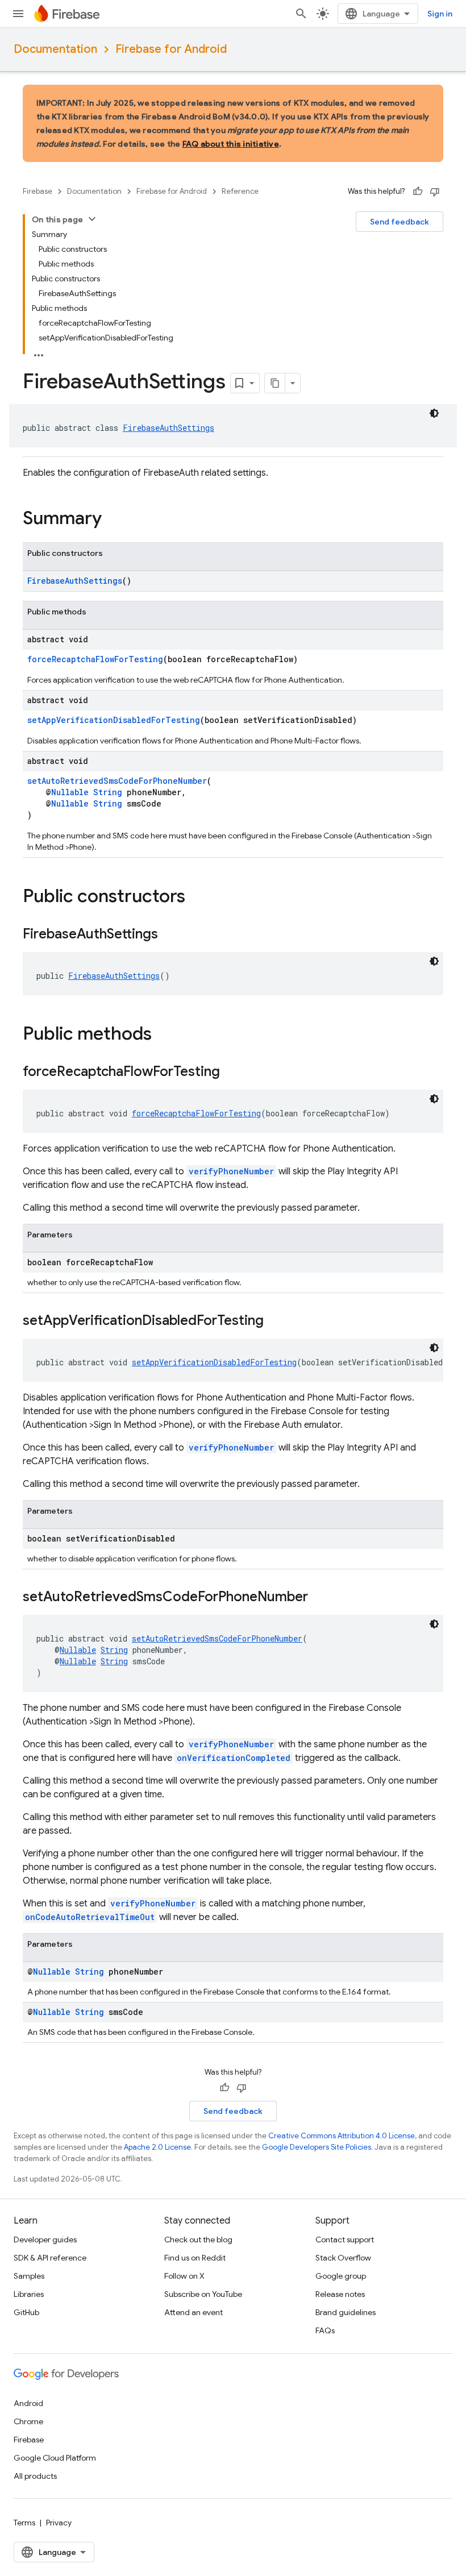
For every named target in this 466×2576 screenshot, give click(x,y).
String (108, 792)
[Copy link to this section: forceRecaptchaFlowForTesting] (231, 1073)
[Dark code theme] (434, 413)
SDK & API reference (50, 2258)
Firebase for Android (171, 49)
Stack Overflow (343, 2258)
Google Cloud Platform (55, 2458)
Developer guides (45, 2240)
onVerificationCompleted (234, 1758)
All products (35, 2476)
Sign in (440, 14)
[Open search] (301, 14)
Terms (24, 2523)
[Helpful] (418, 192)
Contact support (345, 2240)
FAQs (325, 2330)
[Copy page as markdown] (275, 383)
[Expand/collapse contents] (92, 219)
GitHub (26, 2312)
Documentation (55, 49)
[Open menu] (18, 14)
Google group (341, 2276)
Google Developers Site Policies (317, 2147)
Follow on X (184, 2276)
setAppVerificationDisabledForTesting (114, 720)
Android (28, 2403)
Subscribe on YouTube (203, 2294)
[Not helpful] (435, 192)
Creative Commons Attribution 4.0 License (342, 2136)
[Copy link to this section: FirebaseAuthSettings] (169, 935)
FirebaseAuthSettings (168, 428)
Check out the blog (198, 2240)
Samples (29, 2276)
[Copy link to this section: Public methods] (163, 1035)
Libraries (29, 2294)
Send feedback (400, 222)
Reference (240, 191)
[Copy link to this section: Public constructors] (197, 898)
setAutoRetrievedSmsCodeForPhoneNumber (117, 781)
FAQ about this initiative (231, 144)
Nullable (70, 792)
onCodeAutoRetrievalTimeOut (90, 1917)
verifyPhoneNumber (231, 1171)
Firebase (38, 191)
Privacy (59, 2523)
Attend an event (194, 2312)
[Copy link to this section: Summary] (113, 520)
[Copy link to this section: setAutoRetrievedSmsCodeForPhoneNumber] (319, 1598)
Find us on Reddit (195, 2258)
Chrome (28, 2421)
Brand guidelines (346, 2312)
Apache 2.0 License (157, 2147)
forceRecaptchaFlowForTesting (95, 659)
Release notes (340, 2294)
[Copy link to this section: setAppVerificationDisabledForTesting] (275, 1322)
